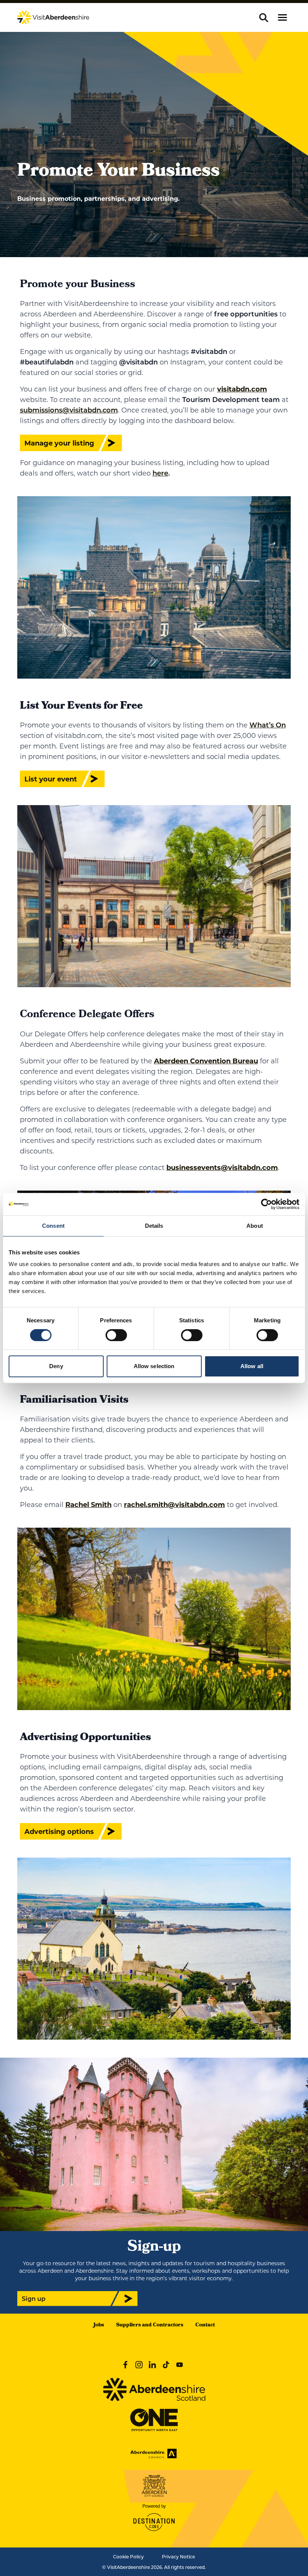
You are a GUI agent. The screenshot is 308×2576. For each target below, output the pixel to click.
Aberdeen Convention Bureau (206, 1061)
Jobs (99, 2325)
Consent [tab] (53, 1226)
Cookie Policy (128, 2556)
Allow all (252, 1366)
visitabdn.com (242, 389)
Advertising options (59, 1831)
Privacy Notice (178, 2556)
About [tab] (255, 1226)
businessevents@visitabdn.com (222, 1167)
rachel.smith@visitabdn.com (174, 1504)
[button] (282, 17)
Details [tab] (154, 1226)
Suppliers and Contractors (150, 2325)
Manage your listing (59, 443)
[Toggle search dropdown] (264, 18)
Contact (205, 2325)
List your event (51, 779)
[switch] (116, 1335)
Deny (56, 1366)
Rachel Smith (88, 1504)
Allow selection (154, 1366)
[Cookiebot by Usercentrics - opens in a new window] (266, 1204)
